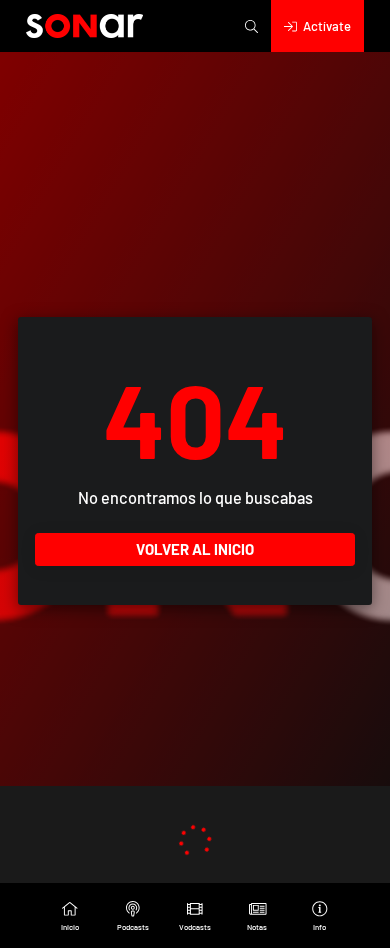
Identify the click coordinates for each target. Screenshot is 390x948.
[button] (251, 26)
